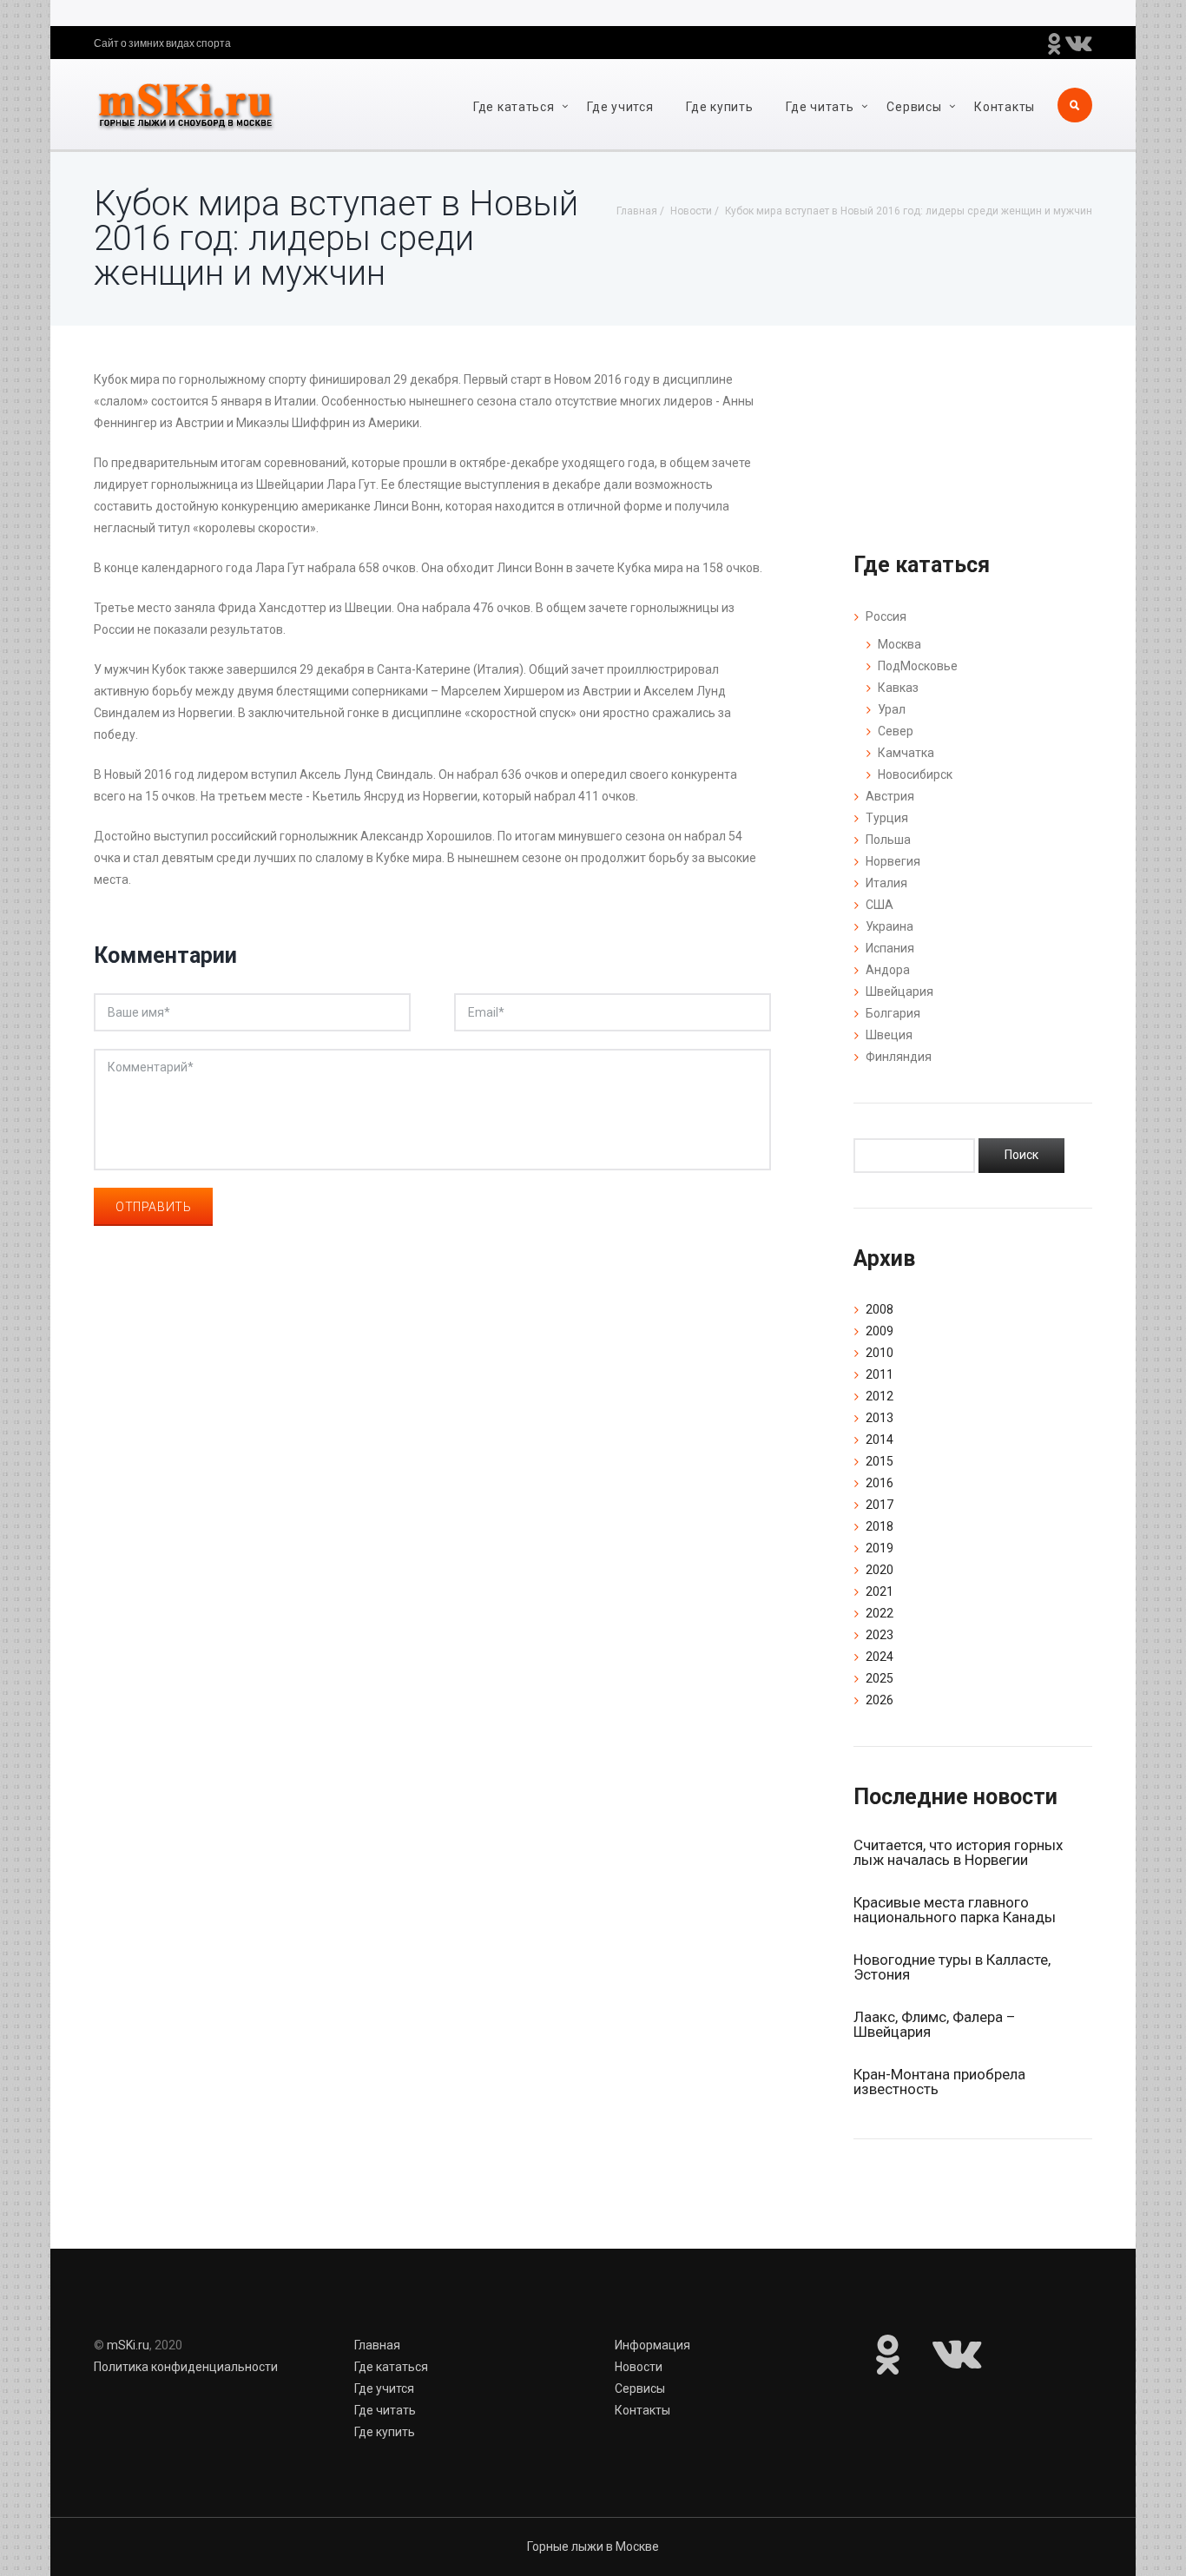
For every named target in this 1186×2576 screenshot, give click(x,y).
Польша (888, 840)
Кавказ (898, 688)
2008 (880, 1309)
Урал (892, 709)
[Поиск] (1021, 1156)
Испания (890, 948)
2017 (880, 1505)
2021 (880, 1591)
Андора (888, 970)
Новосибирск (915, 774)
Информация (652, 2345)
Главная (377, 2345)
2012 (880, 1396)
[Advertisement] (432, 1481)
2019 (880, 1548)
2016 (880, 1483)
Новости (639, 2367)
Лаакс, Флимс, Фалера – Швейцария (934, 2024)
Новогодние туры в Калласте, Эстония (952, 1967)
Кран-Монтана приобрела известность (939, 2082)
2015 (880, 1461)
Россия (886, 616)
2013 (880, 1418)
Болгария (893, 1013)
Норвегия (893, 861)
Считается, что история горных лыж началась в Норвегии (958, 1852)
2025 (880, 1678)
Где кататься (514, 107)
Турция (887, 818)
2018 (880, 1526)
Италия (886, 883)
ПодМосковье (918, 666)
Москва (899, 644)
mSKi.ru (128, 2345)
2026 (880, 1700)
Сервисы (914, 107)
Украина (889, 926)
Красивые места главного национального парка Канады (955, 1910)
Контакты (1005, 107)
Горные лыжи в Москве (593, 2546)
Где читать (820, 107)
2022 (880, 1613)
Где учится (620, 107)
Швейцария (899, 992)
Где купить (719, 107)
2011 (880, 1374)
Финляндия (899, 1057)
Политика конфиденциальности (186, 2367)
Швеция (889, 1035)
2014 (880, 1440)
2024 (880, 1657)
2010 (880, 1353)
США (880, 905)
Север (896, 731)
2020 (880, 1570)
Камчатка (906, 753)
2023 (880, 1635)
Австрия (890, 796)
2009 (880, 1331)
